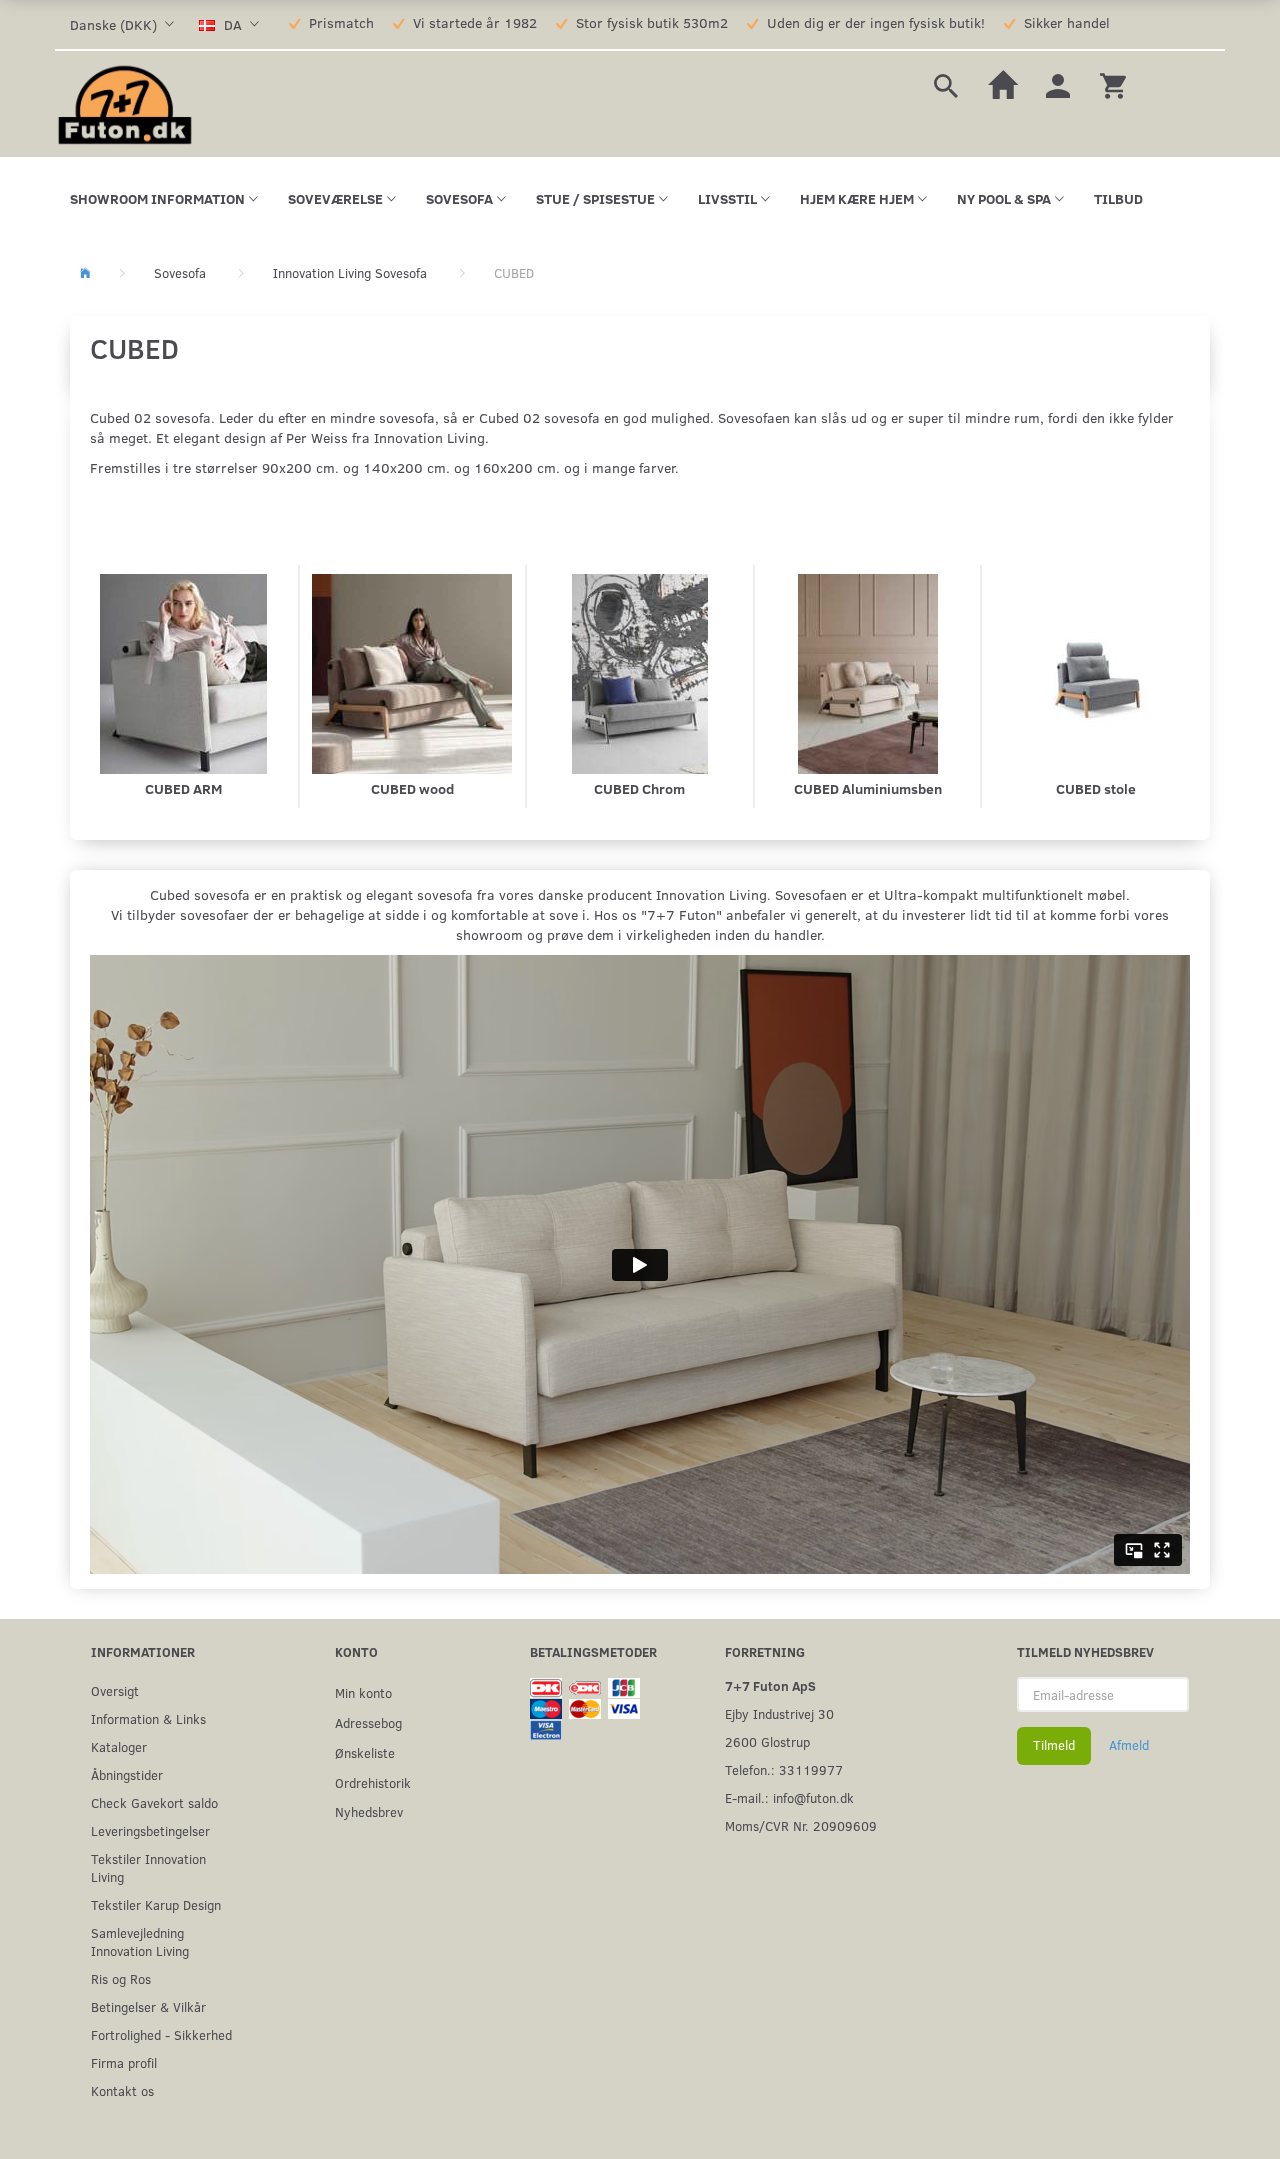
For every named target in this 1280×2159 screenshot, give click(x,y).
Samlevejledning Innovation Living (140, 1941)
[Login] (1058, 83)
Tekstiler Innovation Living (148, 1867)
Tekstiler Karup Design (156, 1904)
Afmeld (1129, 1745)
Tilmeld (1054, 1745)
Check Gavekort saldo (154, 1802)
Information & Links (148, 1718)
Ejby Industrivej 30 (779, 1713)
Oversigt (115, 1690)
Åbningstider (127, 1774)
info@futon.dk (813, 1797)
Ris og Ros (121, 1978)
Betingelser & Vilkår (148, 2006)
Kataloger (119, 1746)
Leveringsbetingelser (150, 1830)
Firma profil (124, 2062)
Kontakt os (122, 2090)
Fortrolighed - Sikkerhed (161, 2034)
